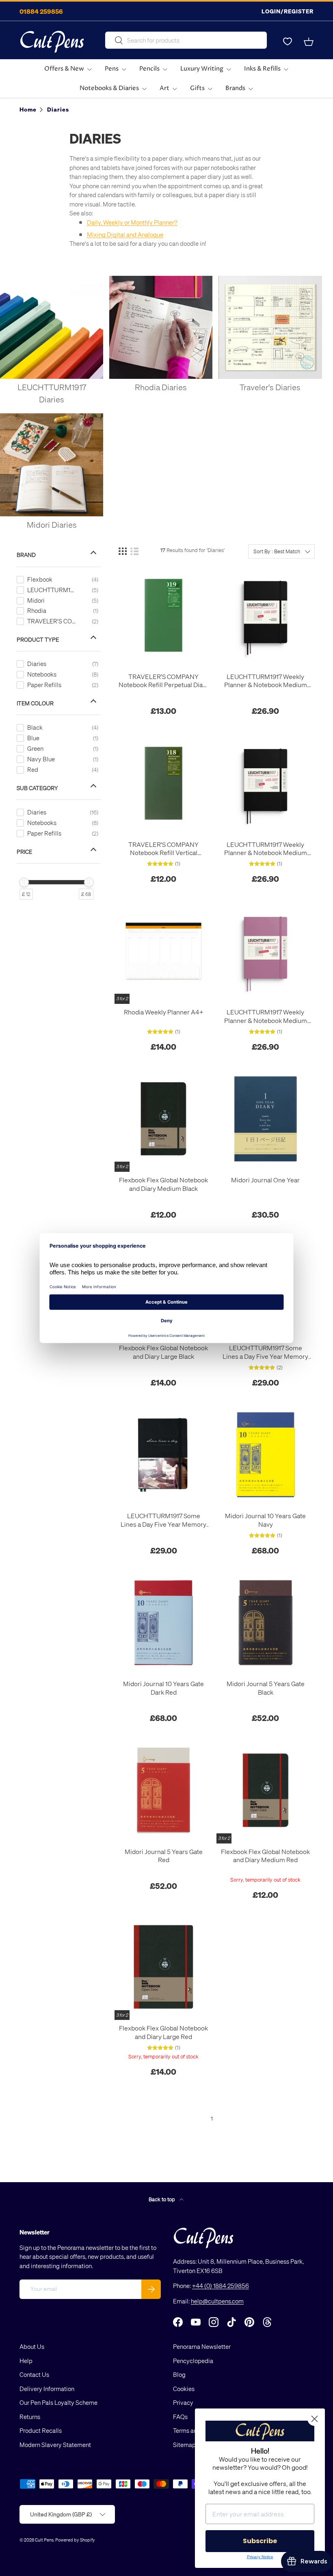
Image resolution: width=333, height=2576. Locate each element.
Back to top (162, 2199)
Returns (30, 2417)
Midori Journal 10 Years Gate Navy (265, 1520)
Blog (179, 2374)
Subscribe (260, 2541)
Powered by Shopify (75, 2540)
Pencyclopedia (193, 2361)
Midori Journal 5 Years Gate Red (164, 1856)
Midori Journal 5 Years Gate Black (266, 1688)
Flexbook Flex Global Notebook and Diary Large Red (163, 2032)
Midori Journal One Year (265, 1180)
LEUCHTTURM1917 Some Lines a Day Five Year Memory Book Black (163, 1520)
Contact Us (34, 2374)
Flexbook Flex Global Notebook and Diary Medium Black (163, 1184)
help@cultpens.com (217, 2301)
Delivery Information (47, 2389)
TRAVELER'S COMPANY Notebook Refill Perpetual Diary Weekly (163, 681)
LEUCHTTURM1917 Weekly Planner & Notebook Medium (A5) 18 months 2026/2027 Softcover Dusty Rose (266, 1016)
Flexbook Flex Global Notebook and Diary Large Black (163, 1352)
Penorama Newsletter (202, 2346)
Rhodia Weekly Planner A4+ (164, 1012)
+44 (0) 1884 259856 (221, 2286)
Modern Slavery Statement (55, 2445)
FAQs (180, 2417)
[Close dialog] (315, 2419)
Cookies (184, 2389)
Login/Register (288, 11)
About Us (32, 2346)
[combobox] (186, 40)
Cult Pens (44, 2540)
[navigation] (65, 721)
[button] (309, 42)
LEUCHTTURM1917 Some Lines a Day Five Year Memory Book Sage (265, 1352)
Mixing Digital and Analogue (125, 234)
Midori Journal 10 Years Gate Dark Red (163, 1688)
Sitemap (184, 2445)
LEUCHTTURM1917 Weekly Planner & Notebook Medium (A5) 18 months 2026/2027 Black (266, 681)
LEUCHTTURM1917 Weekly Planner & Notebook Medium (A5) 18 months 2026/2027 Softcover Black (266, 849)
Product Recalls (41, 2430)
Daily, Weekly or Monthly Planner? (132, 222)
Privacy (183, 2402)
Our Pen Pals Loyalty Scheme (58, 2402)
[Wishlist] (288, 42)
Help (26, 2361)
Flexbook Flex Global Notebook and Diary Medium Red (265, 1856)
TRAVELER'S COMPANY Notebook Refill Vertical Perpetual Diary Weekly (163, 849)
